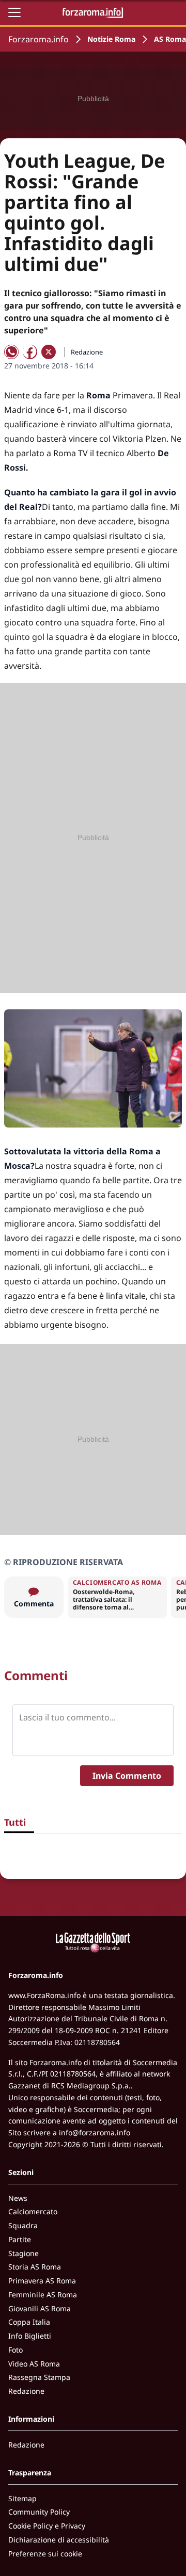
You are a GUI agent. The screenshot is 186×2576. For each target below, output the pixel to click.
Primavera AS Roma (42, 2281)
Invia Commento (127, 1776)
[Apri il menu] (14, 12)
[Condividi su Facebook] (30, 352)
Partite (20, 2239)
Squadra (23, 2225)
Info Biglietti (30, 2336)
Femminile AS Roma (43, 2295)
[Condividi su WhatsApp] (11, 352)
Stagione (24, 2253)
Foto (16, 2350)
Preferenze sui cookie (45, 2554)
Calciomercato (33, 2211)
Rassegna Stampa (39, 2377)
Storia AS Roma (35, 2267)
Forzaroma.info (38, 39)
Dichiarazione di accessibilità (59, 2540)
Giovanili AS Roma (40, 2308)
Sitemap (22, 2498)
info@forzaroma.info (95, 2132)
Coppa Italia (29, 2322)
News (18, 2198)
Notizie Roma (111, 39)
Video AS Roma (34, 2364)
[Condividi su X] (49, 352)
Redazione (26, 2391)
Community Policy (39, 2512)
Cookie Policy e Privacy (47, 2526)
